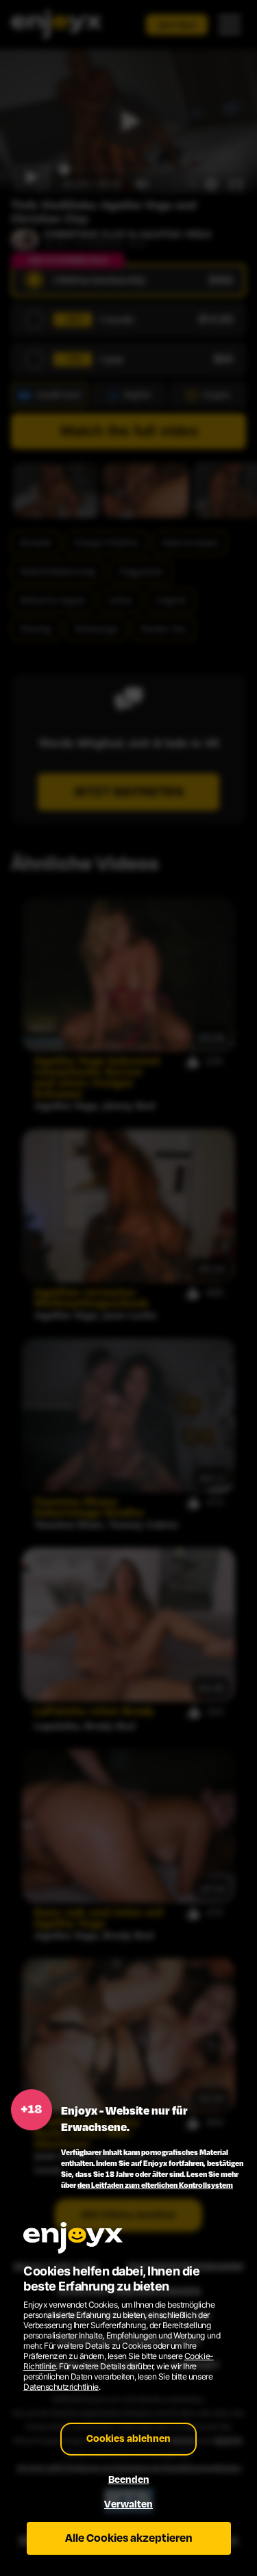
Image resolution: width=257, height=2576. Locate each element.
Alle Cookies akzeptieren (129, 2538)
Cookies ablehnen (128, 2439)
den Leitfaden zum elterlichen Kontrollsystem (155, 2185)
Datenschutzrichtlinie (61, 2387)
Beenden (129, 2480)
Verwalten (128, 2504)
